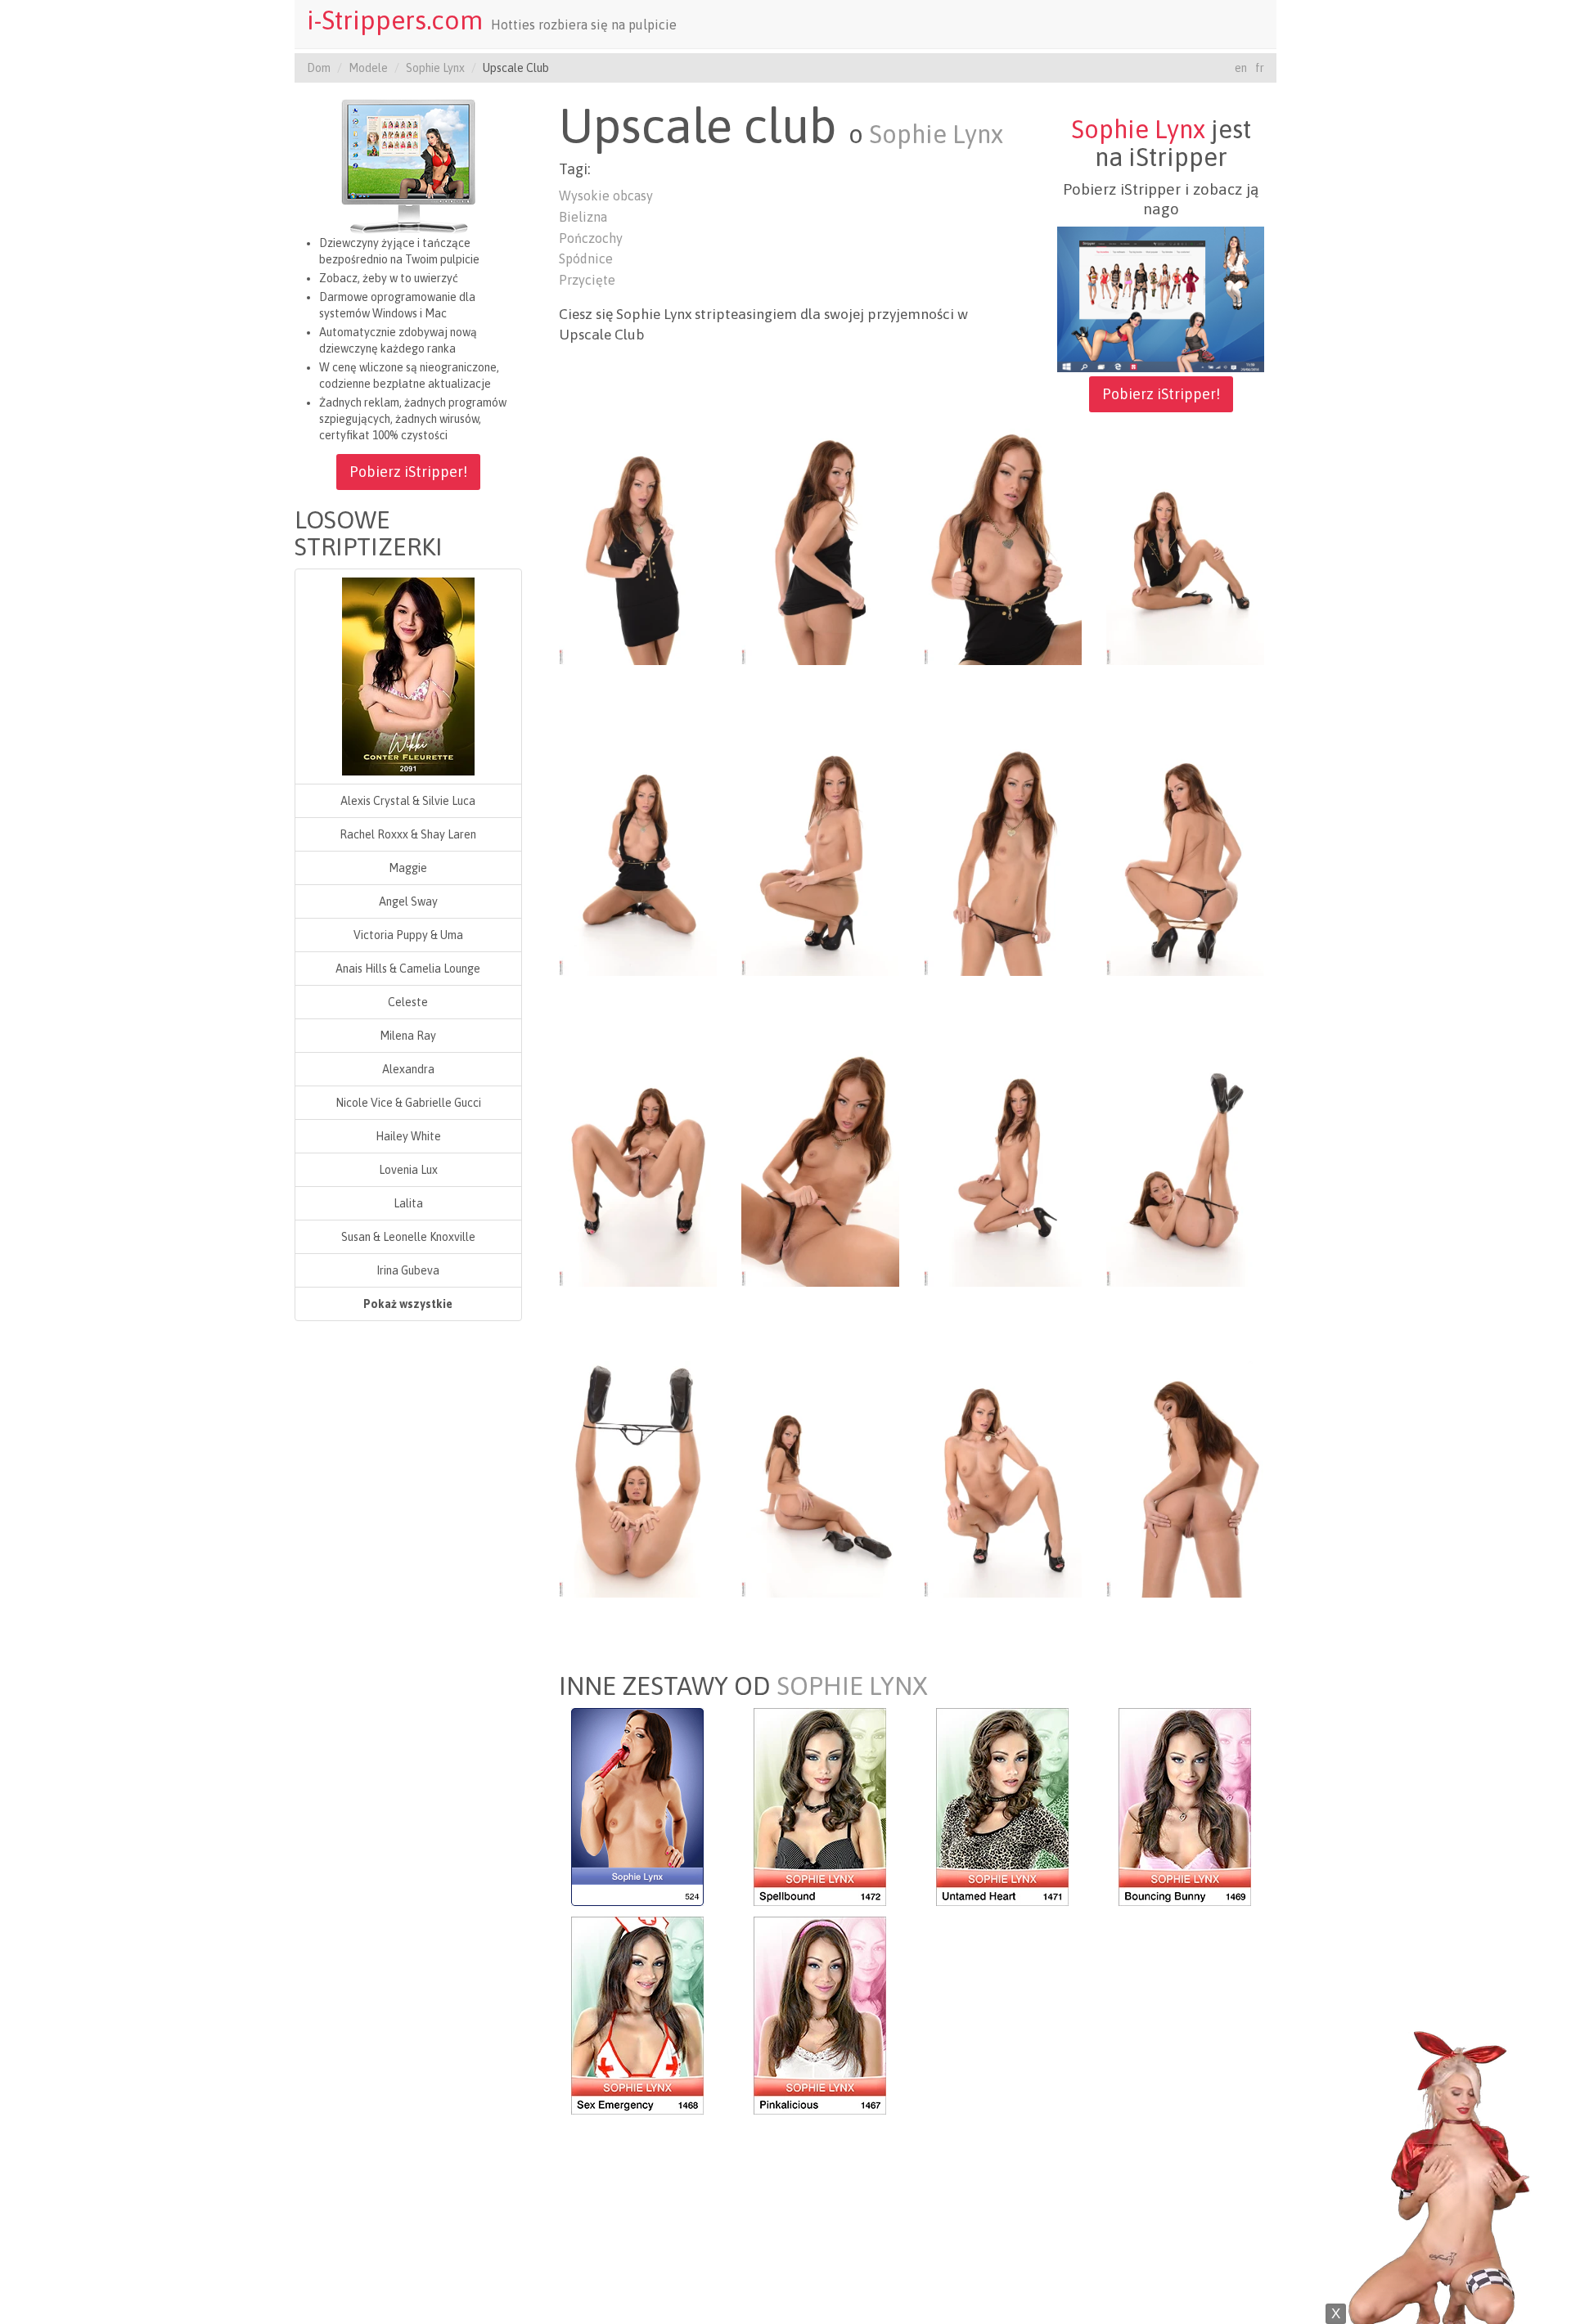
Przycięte (587, 280)
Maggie (408, 868)
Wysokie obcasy (606, 196)
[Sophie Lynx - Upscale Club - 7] (1003, 856)
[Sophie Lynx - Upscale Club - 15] (1003, 1478)
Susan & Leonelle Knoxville (408, 1237)
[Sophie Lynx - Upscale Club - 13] (638, 1478)
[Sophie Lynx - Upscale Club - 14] (820, 1478)
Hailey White (408, 1136)
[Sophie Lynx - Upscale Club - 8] (1185, 856)
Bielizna (583, 217)
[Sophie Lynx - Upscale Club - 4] (1185, 546)
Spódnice (586, 258)
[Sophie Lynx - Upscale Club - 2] (820, 546)
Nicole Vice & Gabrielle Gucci (408, 1103)
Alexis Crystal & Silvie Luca (408, 801)
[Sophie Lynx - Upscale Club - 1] (638, 546)
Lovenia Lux (408, 1170)
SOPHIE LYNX (852, 1686)
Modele (368, 68)
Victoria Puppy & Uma (408, 935)
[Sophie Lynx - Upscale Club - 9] (638, 1167)
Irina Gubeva (408, 1270)
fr (1260, 68)
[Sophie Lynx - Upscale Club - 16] (1185, 1478)
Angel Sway (408, 901)
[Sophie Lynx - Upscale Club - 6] (820, 856)
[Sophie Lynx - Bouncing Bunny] (1185, 1805)
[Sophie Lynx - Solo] (637, 1805)
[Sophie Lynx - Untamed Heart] (1002, 1805)
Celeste (408, 1002)
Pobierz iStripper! (408, 472)
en (1241, 68)
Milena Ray (408, 1036)
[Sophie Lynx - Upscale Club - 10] (820, 1167)
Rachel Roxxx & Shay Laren (408, 834)
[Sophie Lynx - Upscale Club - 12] (1185, 1167)
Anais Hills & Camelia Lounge (408, 969)
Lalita (408, 1203)
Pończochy (591, 238)
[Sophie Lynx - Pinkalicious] (820, 2014)
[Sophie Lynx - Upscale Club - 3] (1003, 546)
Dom (319, 68)
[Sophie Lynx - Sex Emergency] (637, 2014)
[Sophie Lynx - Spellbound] (820, 1805)
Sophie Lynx (435, 68)
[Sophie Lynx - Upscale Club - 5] (638, 856)
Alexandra (408, 1069)
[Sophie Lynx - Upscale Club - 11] (1003, 1167)
